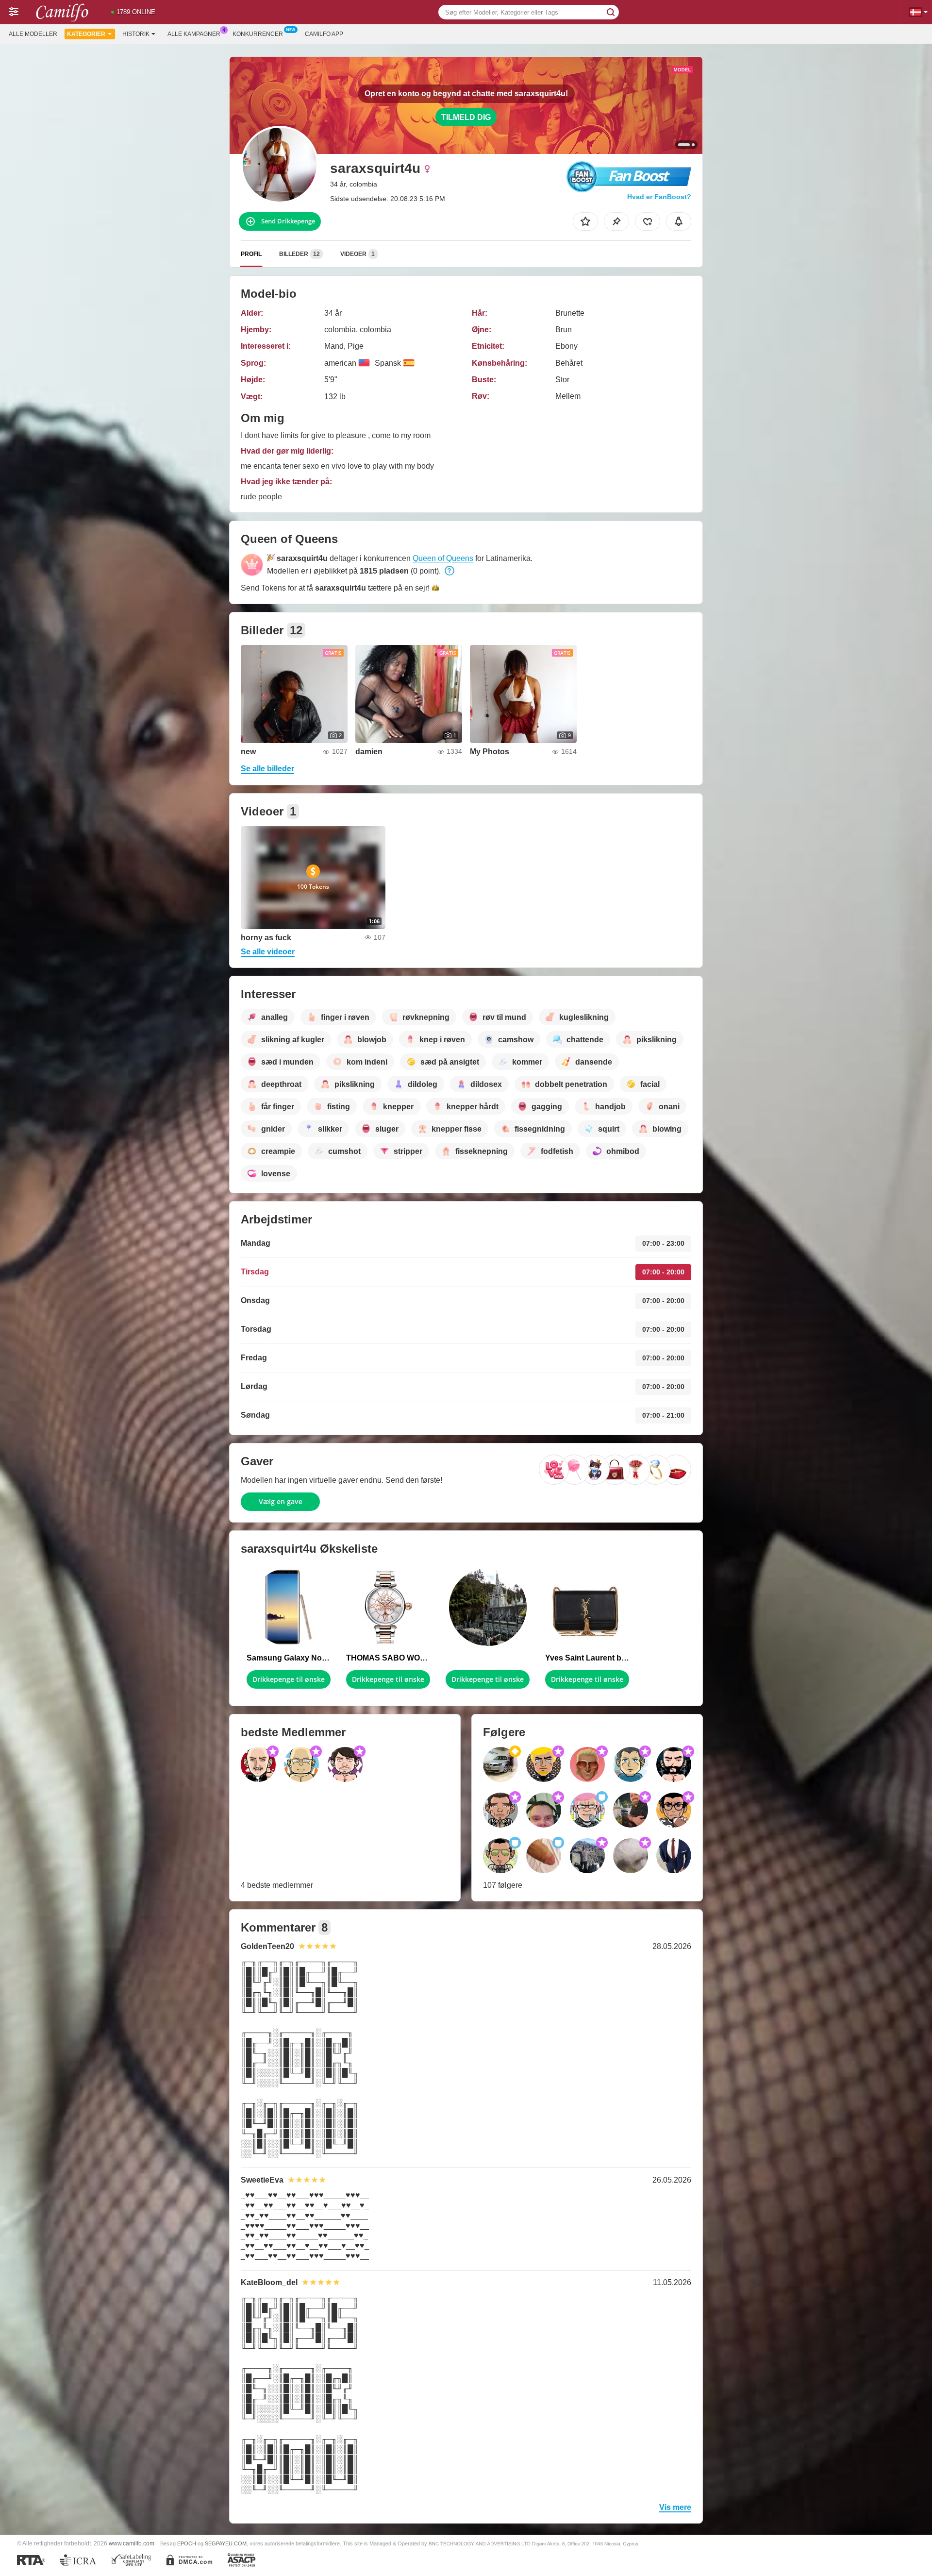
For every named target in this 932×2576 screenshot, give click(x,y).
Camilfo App (324, 34)
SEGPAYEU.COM (226, 2543)
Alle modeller (33, 34)
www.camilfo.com (132, 2543)
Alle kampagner (194, 34)
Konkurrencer (258, 34)
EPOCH (187, 2543)
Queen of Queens (443, 558)
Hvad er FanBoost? (659, 197)
